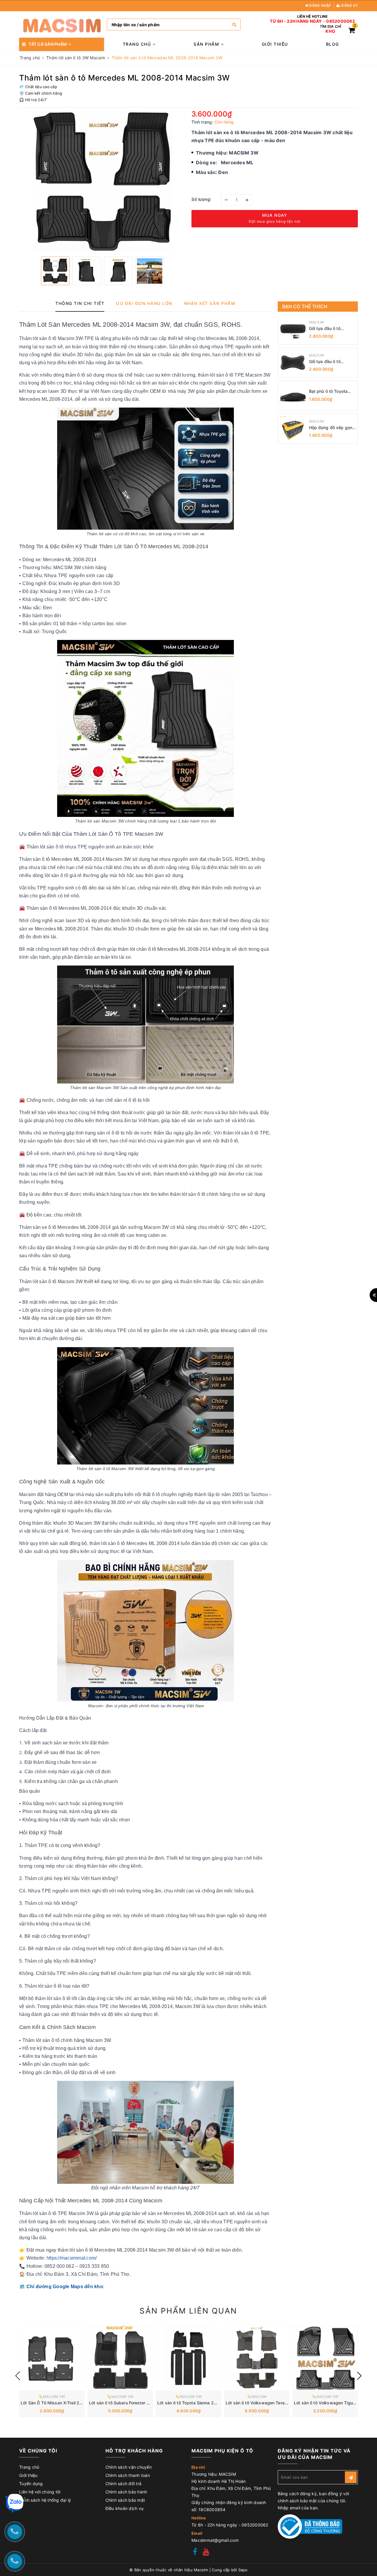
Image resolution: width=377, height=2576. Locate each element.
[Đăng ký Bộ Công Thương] (310, 2526)
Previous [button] (18, 2376)
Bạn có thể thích (305, 306)
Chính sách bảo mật (125, 2500)
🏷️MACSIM (257, 2397)
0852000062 (340, 21)
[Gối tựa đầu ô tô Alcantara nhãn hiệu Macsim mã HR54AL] (293, 363)
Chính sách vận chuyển (129, 2467)
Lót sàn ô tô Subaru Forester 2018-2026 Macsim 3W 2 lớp (147, 2403)
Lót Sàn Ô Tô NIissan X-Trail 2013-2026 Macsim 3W (72, 2403)
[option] (102, 181)
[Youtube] (206, 2553)
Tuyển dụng (31, 2484)
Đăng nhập (320, 5)
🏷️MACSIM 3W (52, 2397)
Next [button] (359, 2376)
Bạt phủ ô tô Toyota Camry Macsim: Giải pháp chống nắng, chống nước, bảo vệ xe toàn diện (332, 391)
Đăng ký (349, 5)
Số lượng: (201, 199)
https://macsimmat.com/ (72, 2258)
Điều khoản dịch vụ (125, 2508)
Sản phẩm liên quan (188, 2311)
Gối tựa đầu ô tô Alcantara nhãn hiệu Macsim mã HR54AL (329, 362)
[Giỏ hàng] (352, 31)
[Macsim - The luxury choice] (62, 24)
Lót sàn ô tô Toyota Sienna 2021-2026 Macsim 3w (208, 2403)
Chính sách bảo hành (126, 2492)
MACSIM (317, 322)
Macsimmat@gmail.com (215, 2540)
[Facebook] (195, 2553)
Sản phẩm (207, 44)
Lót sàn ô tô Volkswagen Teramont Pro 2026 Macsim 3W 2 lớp (288, 2403)
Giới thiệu (275, 44)
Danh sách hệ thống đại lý (45, 2500)
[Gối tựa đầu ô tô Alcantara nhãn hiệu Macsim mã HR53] (293, 330)
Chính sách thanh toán (128, 2475)
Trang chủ (138, 44)
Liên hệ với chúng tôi (40, 2492)
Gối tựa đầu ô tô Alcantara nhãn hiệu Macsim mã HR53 (329, 329)
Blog (333, 44)
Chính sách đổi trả (124, 2484)
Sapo (243, 2570)
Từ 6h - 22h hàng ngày (296, 21)
